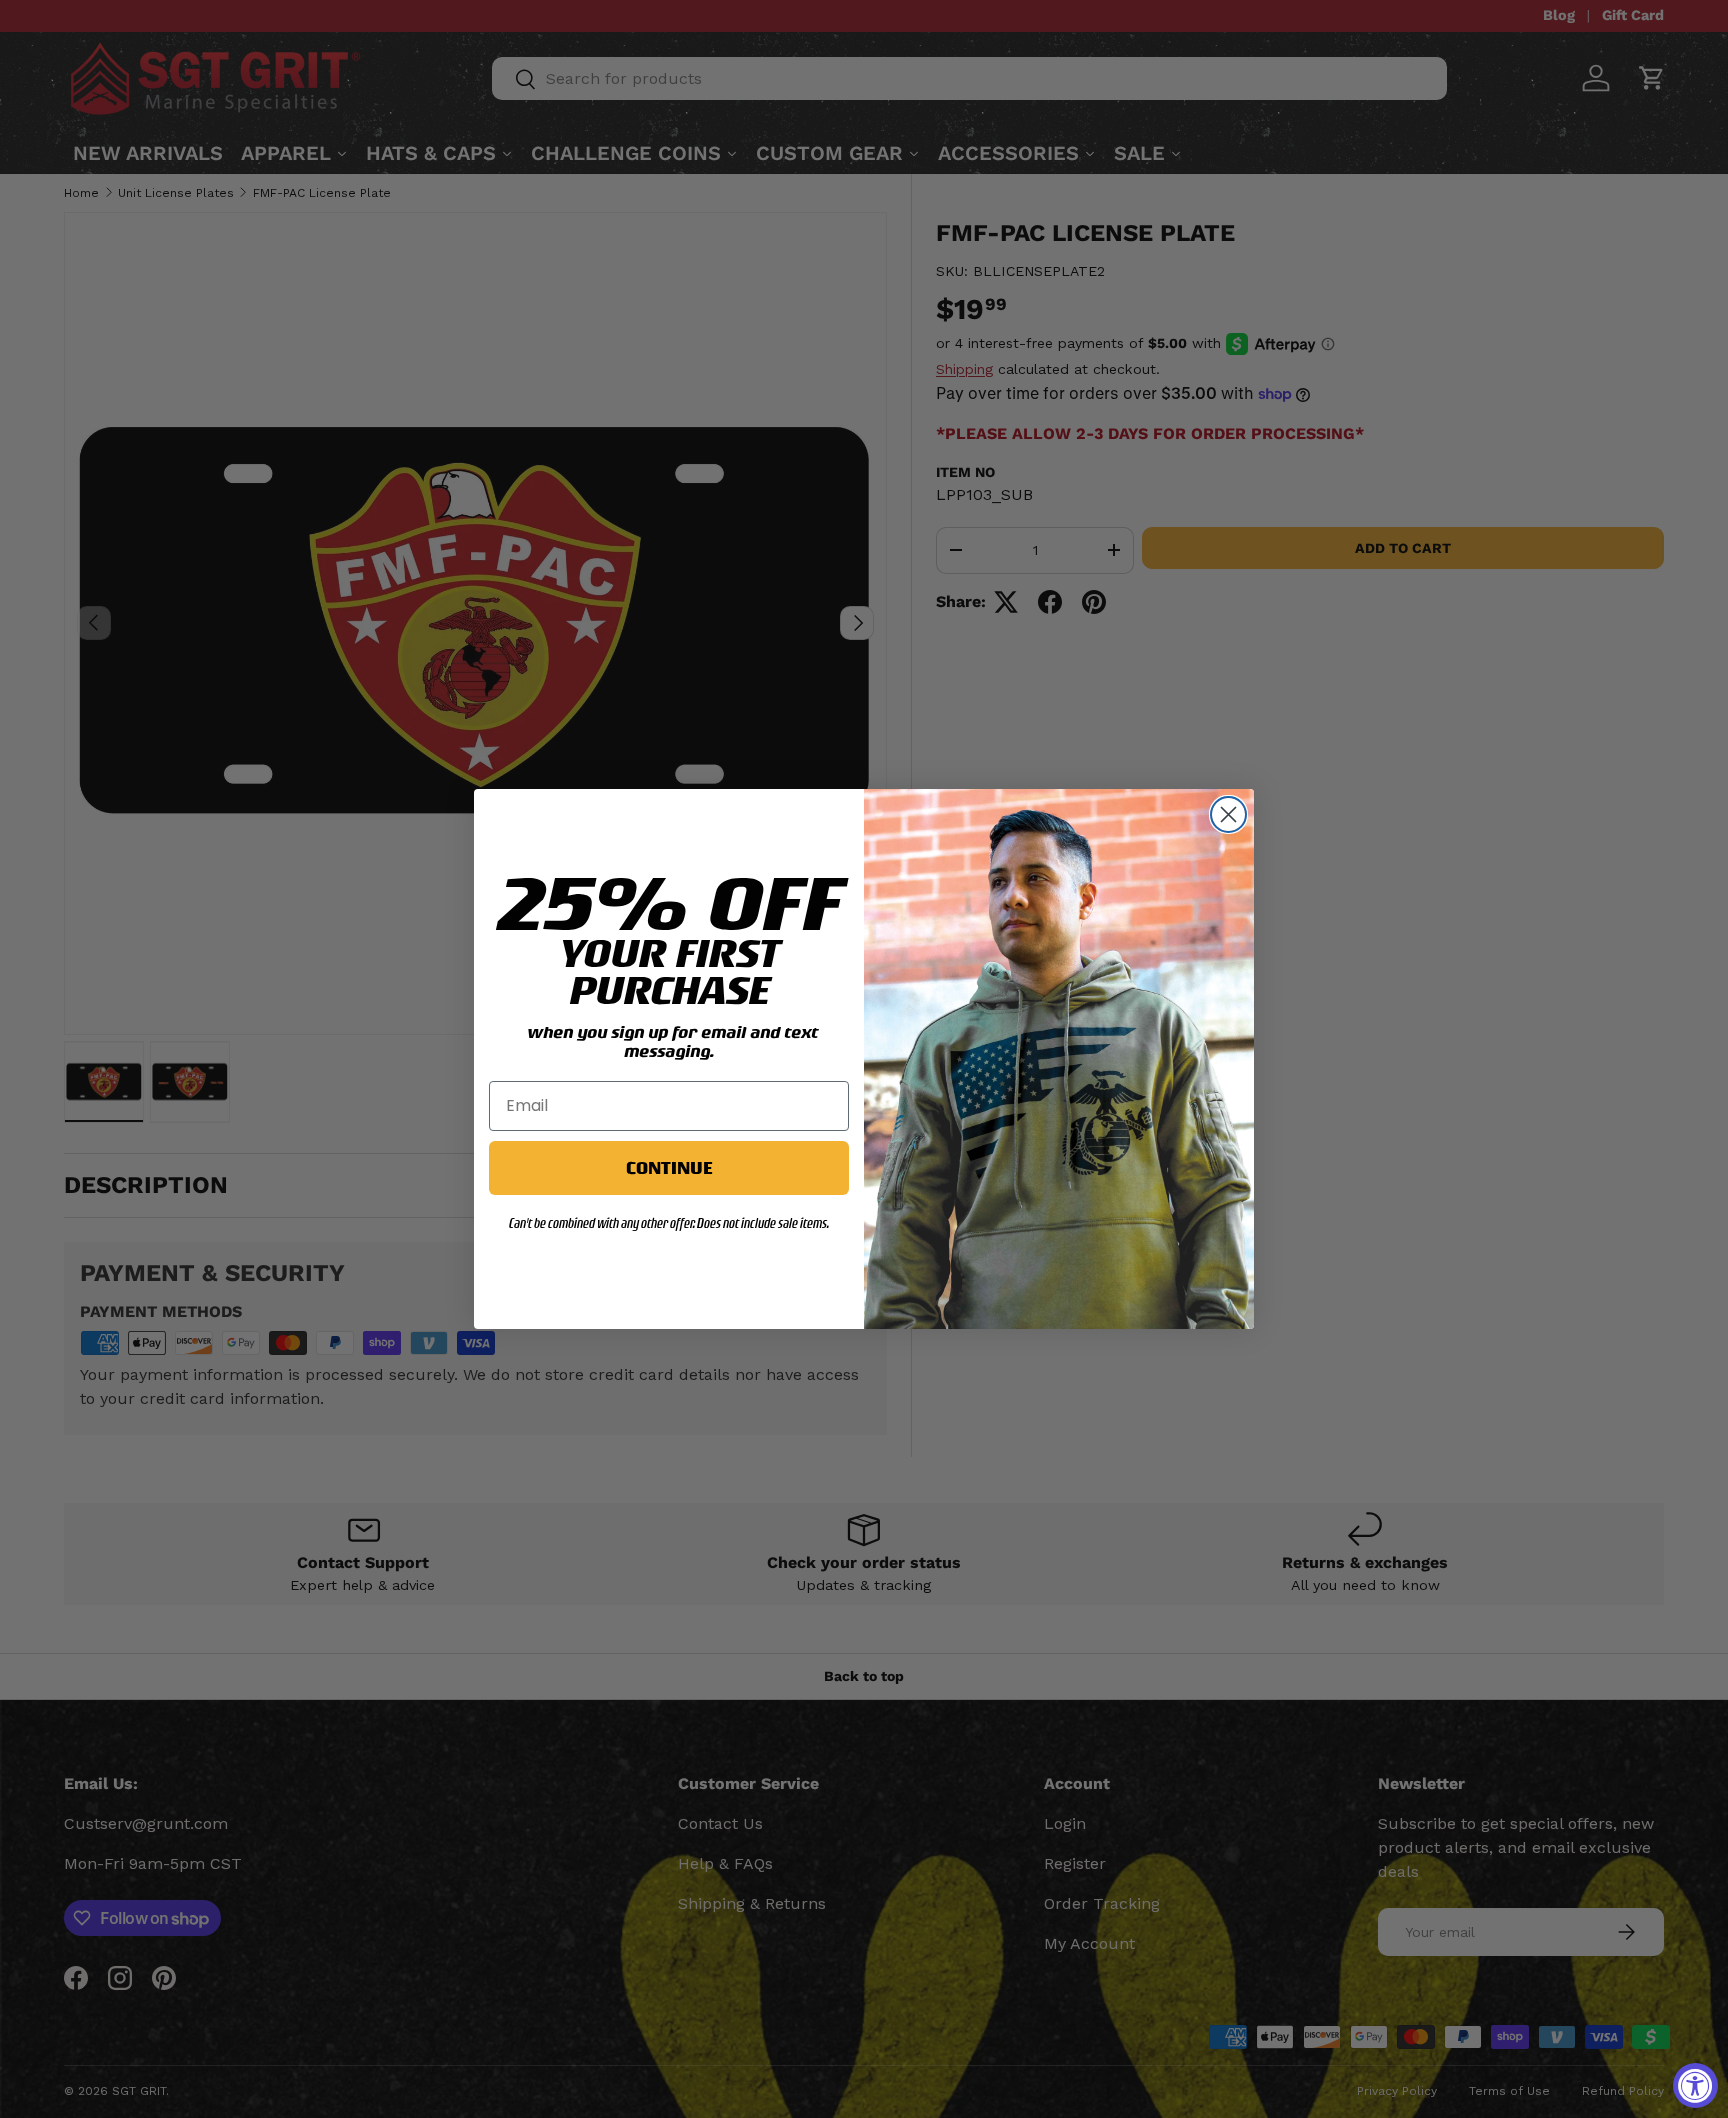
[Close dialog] (1228, 814)
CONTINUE (669, 1167)
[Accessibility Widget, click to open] (1695, 2085)
